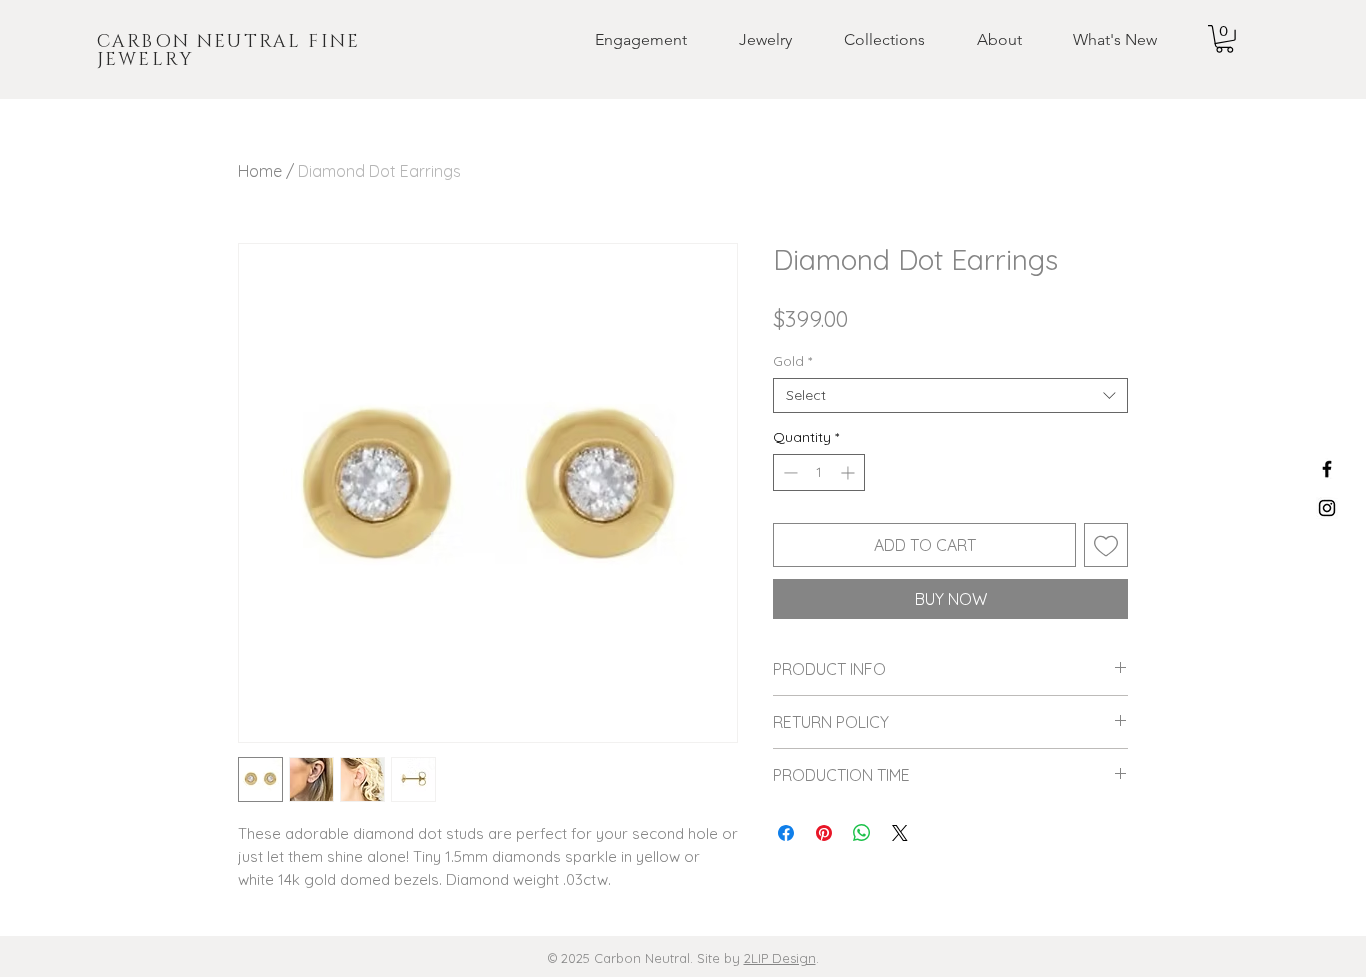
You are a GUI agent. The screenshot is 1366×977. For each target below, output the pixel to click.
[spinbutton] (819, 472)
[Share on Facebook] (786, 833)
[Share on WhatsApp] (862, 833)
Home (260, 171)
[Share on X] (900, 833)
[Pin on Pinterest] (824, 833)
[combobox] (950, 395)
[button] (625, 40)
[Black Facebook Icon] (1327, 469)
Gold (792, 361)
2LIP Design (780, 958)
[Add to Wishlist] (1106, 545)
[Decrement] (788, 472)
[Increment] (849, 472)
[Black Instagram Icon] (1327, 508)
